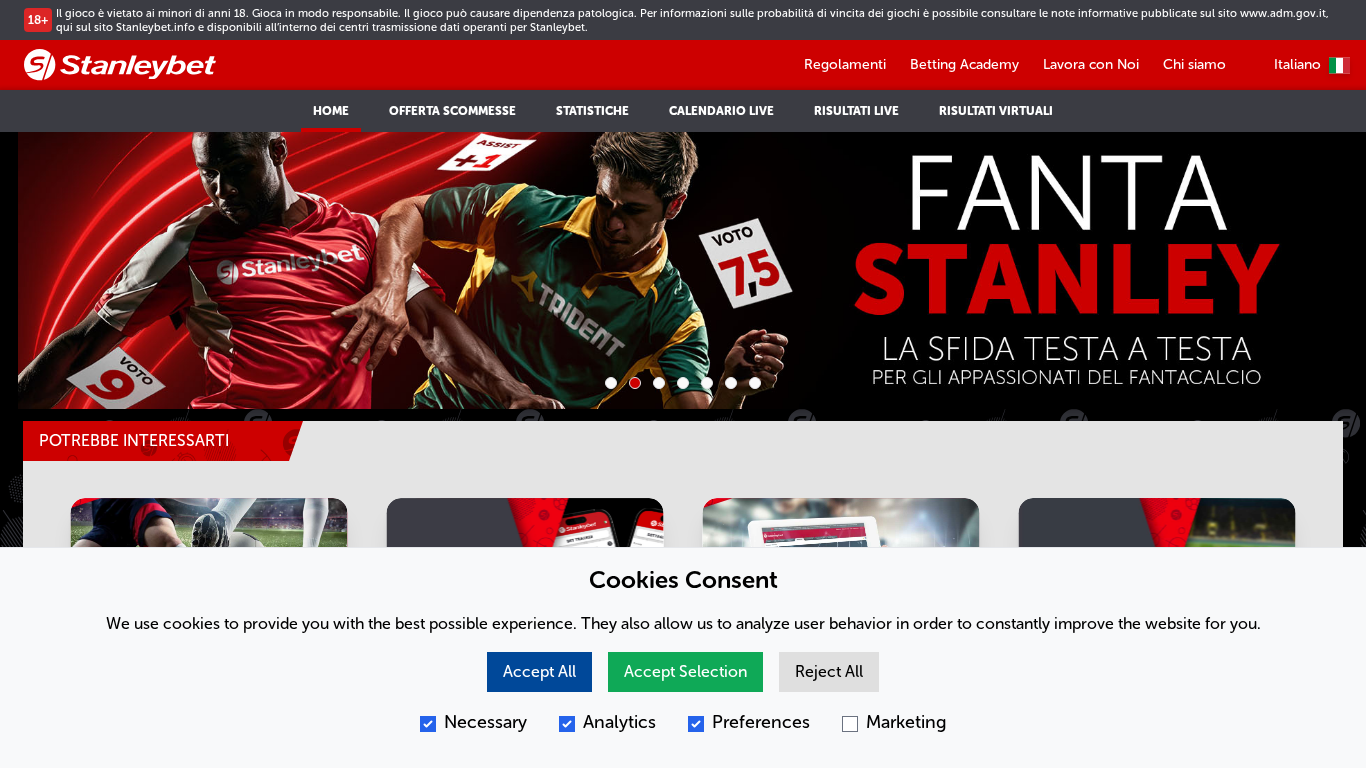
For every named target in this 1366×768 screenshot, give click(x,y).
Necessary (485, 722)
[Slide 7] (755, 383)
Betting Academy (964, 64)
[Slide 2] (635, 383)
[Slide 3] (659, 383)
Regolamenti (845, 64)
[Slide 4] (683, 383)
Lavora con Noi (1091, 64)
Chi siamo (1194, 64)
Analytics (619, 722)
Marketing (906, 722)
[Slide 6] (731, 383)
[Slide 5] (707, 383)
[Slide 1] (611, 383)
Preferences (761, 722)
